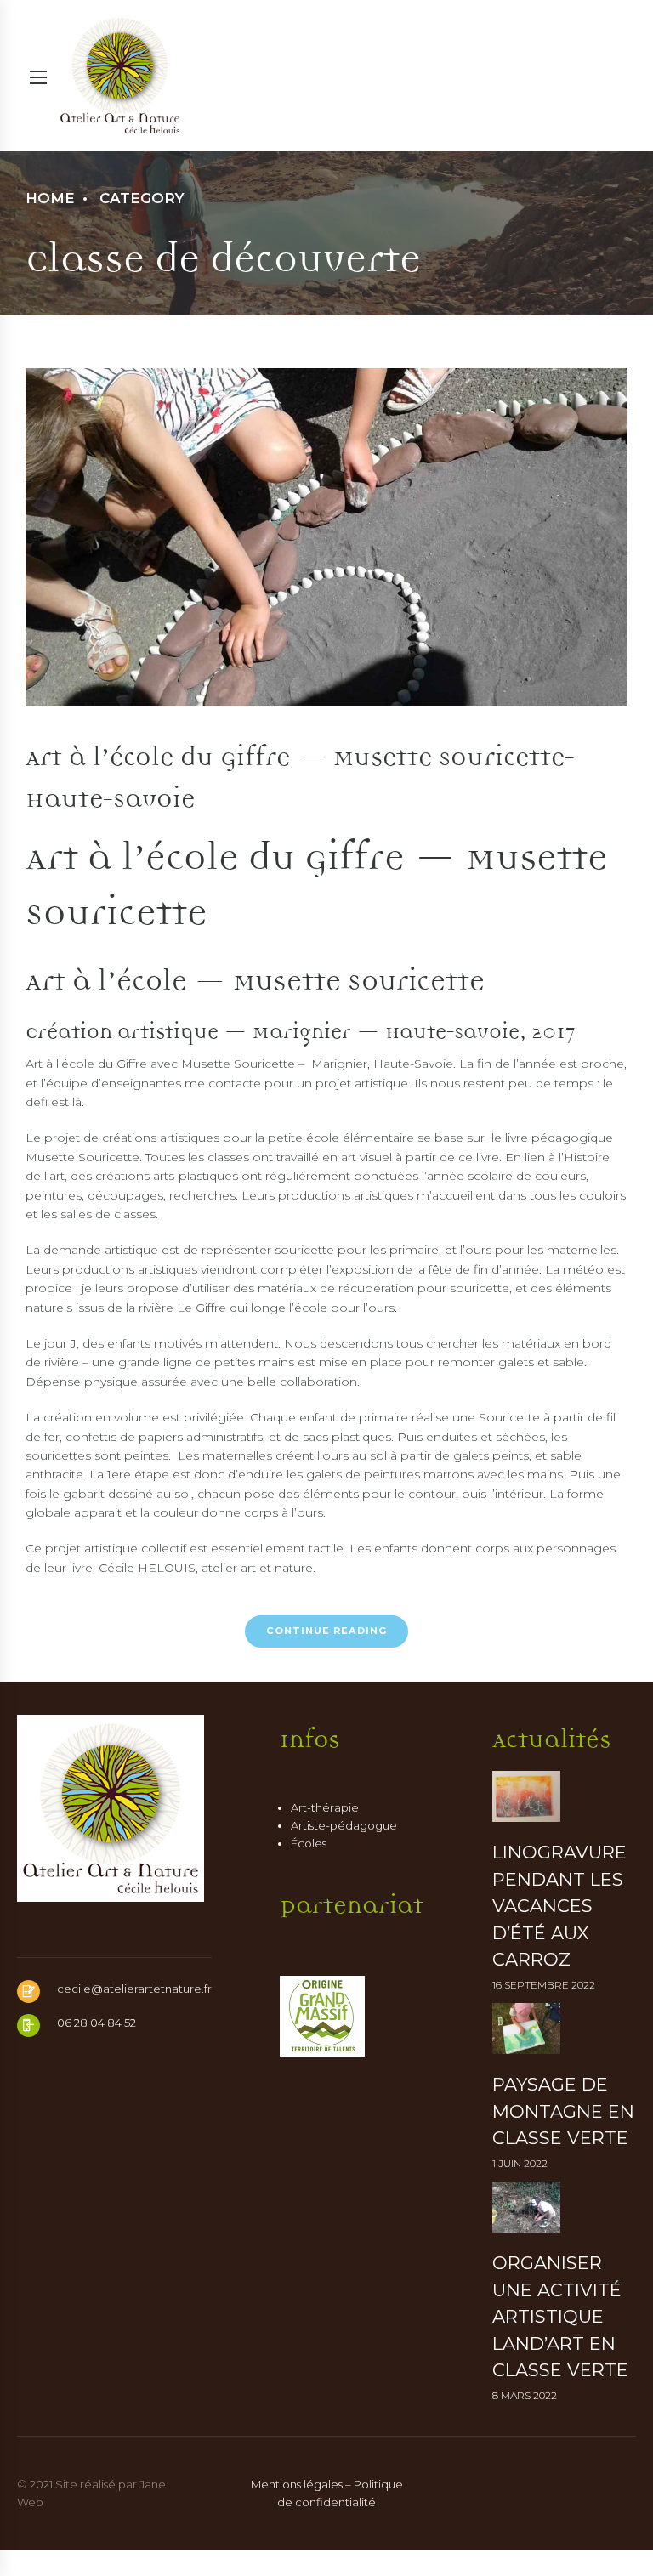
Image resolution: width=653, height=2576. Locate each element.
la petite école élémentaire (335, 1138)
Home (50, 198)
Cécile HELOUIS (147, 1568)
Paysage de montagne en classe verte (563, 2111)
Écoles (309, 1843)
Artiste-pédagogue (344, 1825)
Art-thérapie (325, 1807)
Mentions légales (297, 2484)
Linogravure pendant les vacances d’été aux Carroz (559, 1906)
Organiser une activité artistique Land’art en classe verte (560, 2316)
